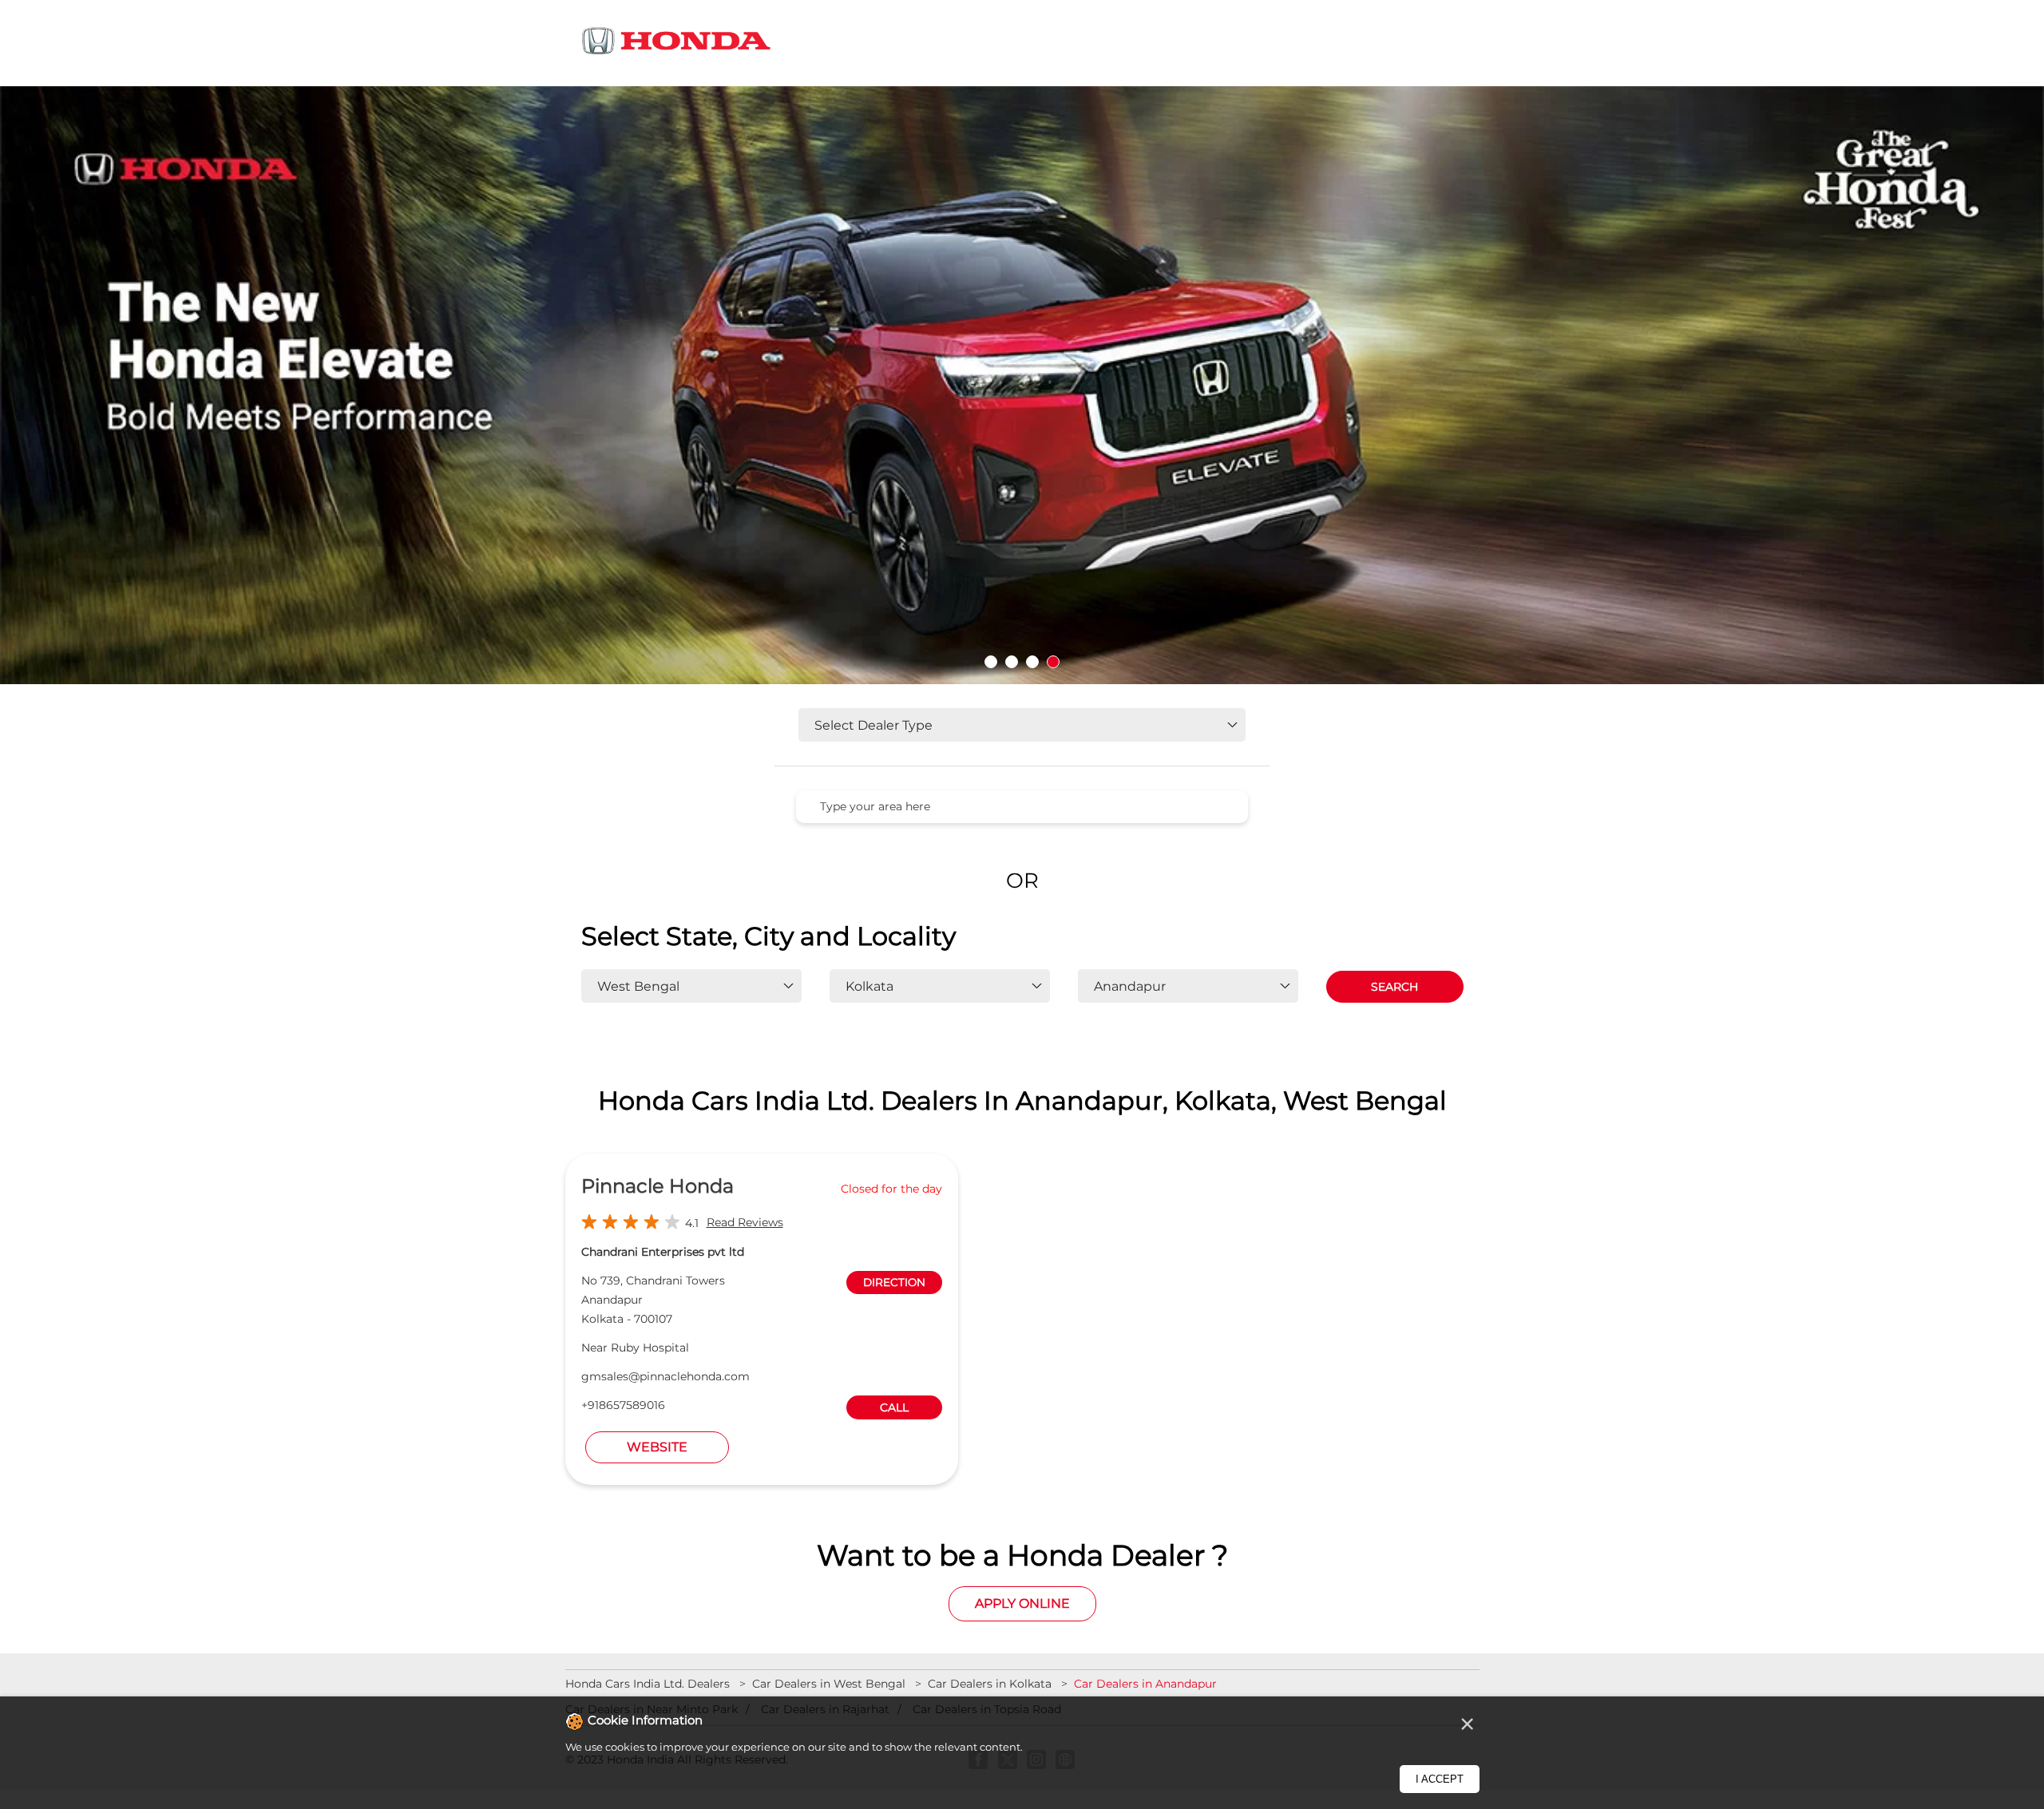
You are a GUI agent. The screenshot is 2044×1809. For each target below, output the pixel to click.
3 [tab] (1032, 662)
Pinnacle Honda (658, 1186)
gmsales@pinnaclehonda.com (665, 1376)
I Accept (1440, 1779)
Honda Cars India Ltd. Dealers (649, 1684)
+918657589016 (623, 1405)
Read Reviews (745, 1222)
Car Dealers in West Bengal (829, 1684)
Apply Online (1022, 1603)
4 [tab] (1053, 662)
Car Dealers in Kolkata (990, 1684)
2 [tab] (1012, 662)
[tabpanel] (1022, 386)
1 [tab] (991, 662)
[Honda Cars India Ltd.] (677, 44)
